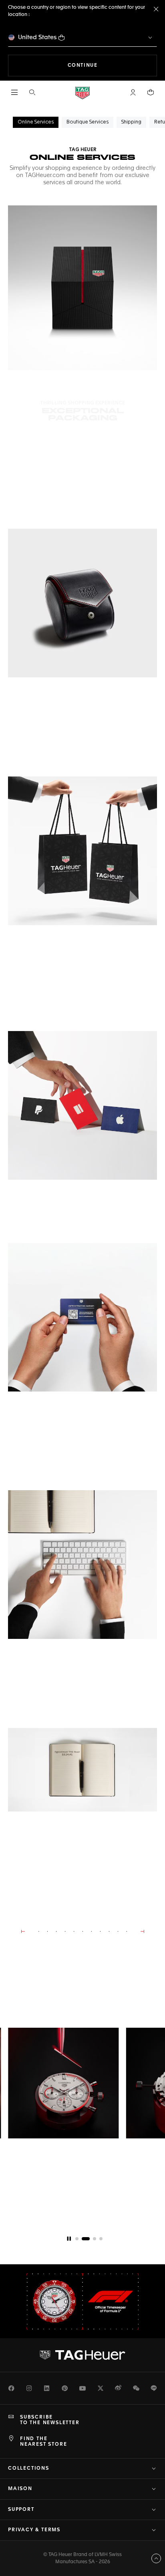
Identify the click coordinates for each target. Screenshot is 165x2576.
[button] (133, 92)
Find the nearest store (43, 2442)
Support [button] (21, 2510)
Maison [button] (20, 2489)
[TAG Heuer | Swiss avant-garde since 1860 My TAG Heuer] (82, 2355)
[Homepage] (82, 93)
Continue (112, 65)
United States (37, 37)
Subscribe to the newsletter (50, 2420)
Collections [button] (29, 2469)
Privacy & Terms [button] (34, 2530)
